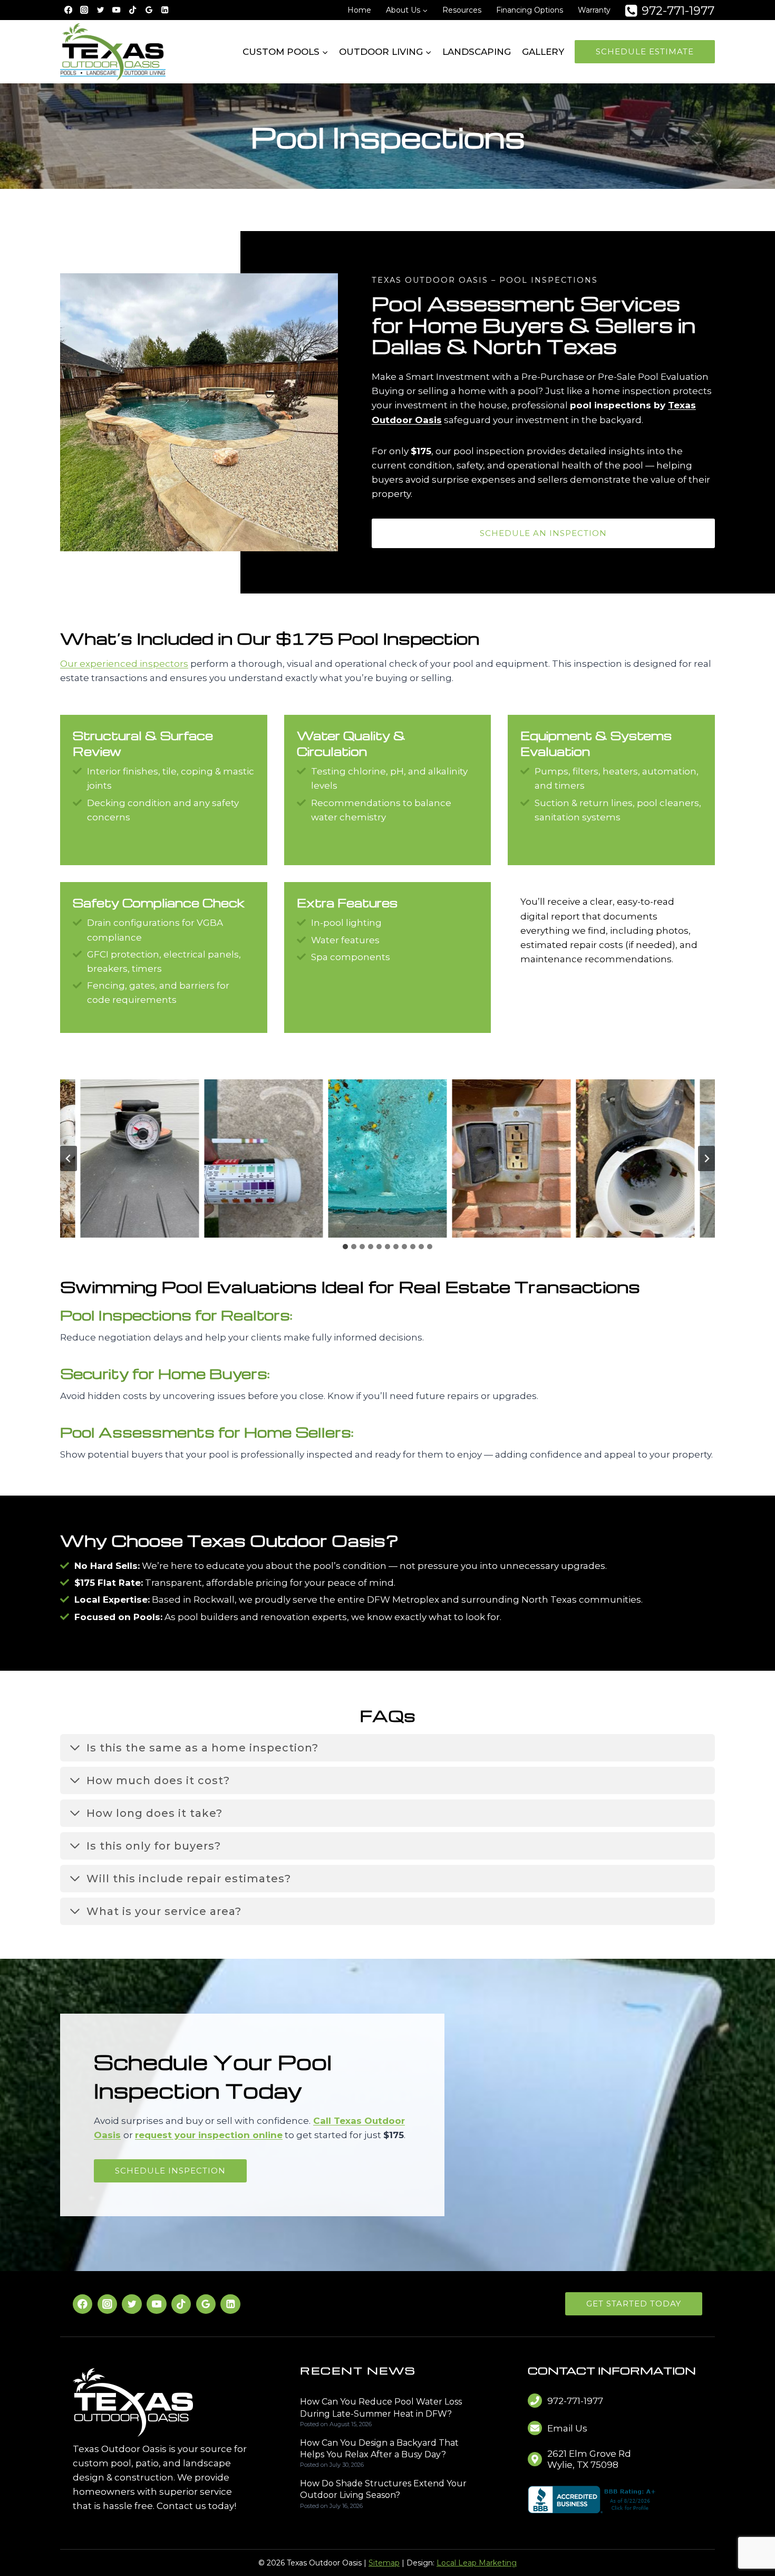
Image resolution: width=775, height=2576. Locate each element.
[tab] (345, 1247)
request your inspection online (209, 2135)
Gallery (543, 52)
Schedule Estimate (645, 51)
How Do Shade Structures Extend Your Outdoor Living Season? (383, 2489)
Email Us (567, 2428)
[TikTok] (133, 10)
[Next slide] (706, 1158)
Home (359, 10)
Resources (462, 10)
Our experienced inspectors (124, 664)
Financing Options (530, 10)
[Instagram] (85, 10)
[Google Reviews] (149, 10)
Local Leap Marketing (477, 2563)
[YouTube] (117, 10)
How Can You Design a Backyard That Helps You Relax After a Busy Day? (379, 2449)
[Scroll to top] (749, 2535)
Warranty (594, 10)
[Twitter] (132, 2304)
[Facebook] (68, 10)
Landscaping (477, 52)
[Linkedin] (165, 10)
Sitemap (384, 2563)
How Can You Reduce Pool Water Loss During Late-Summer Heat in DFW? (381, 2407)
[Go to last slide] (69, 1158)
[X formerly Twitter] (100, 10)
